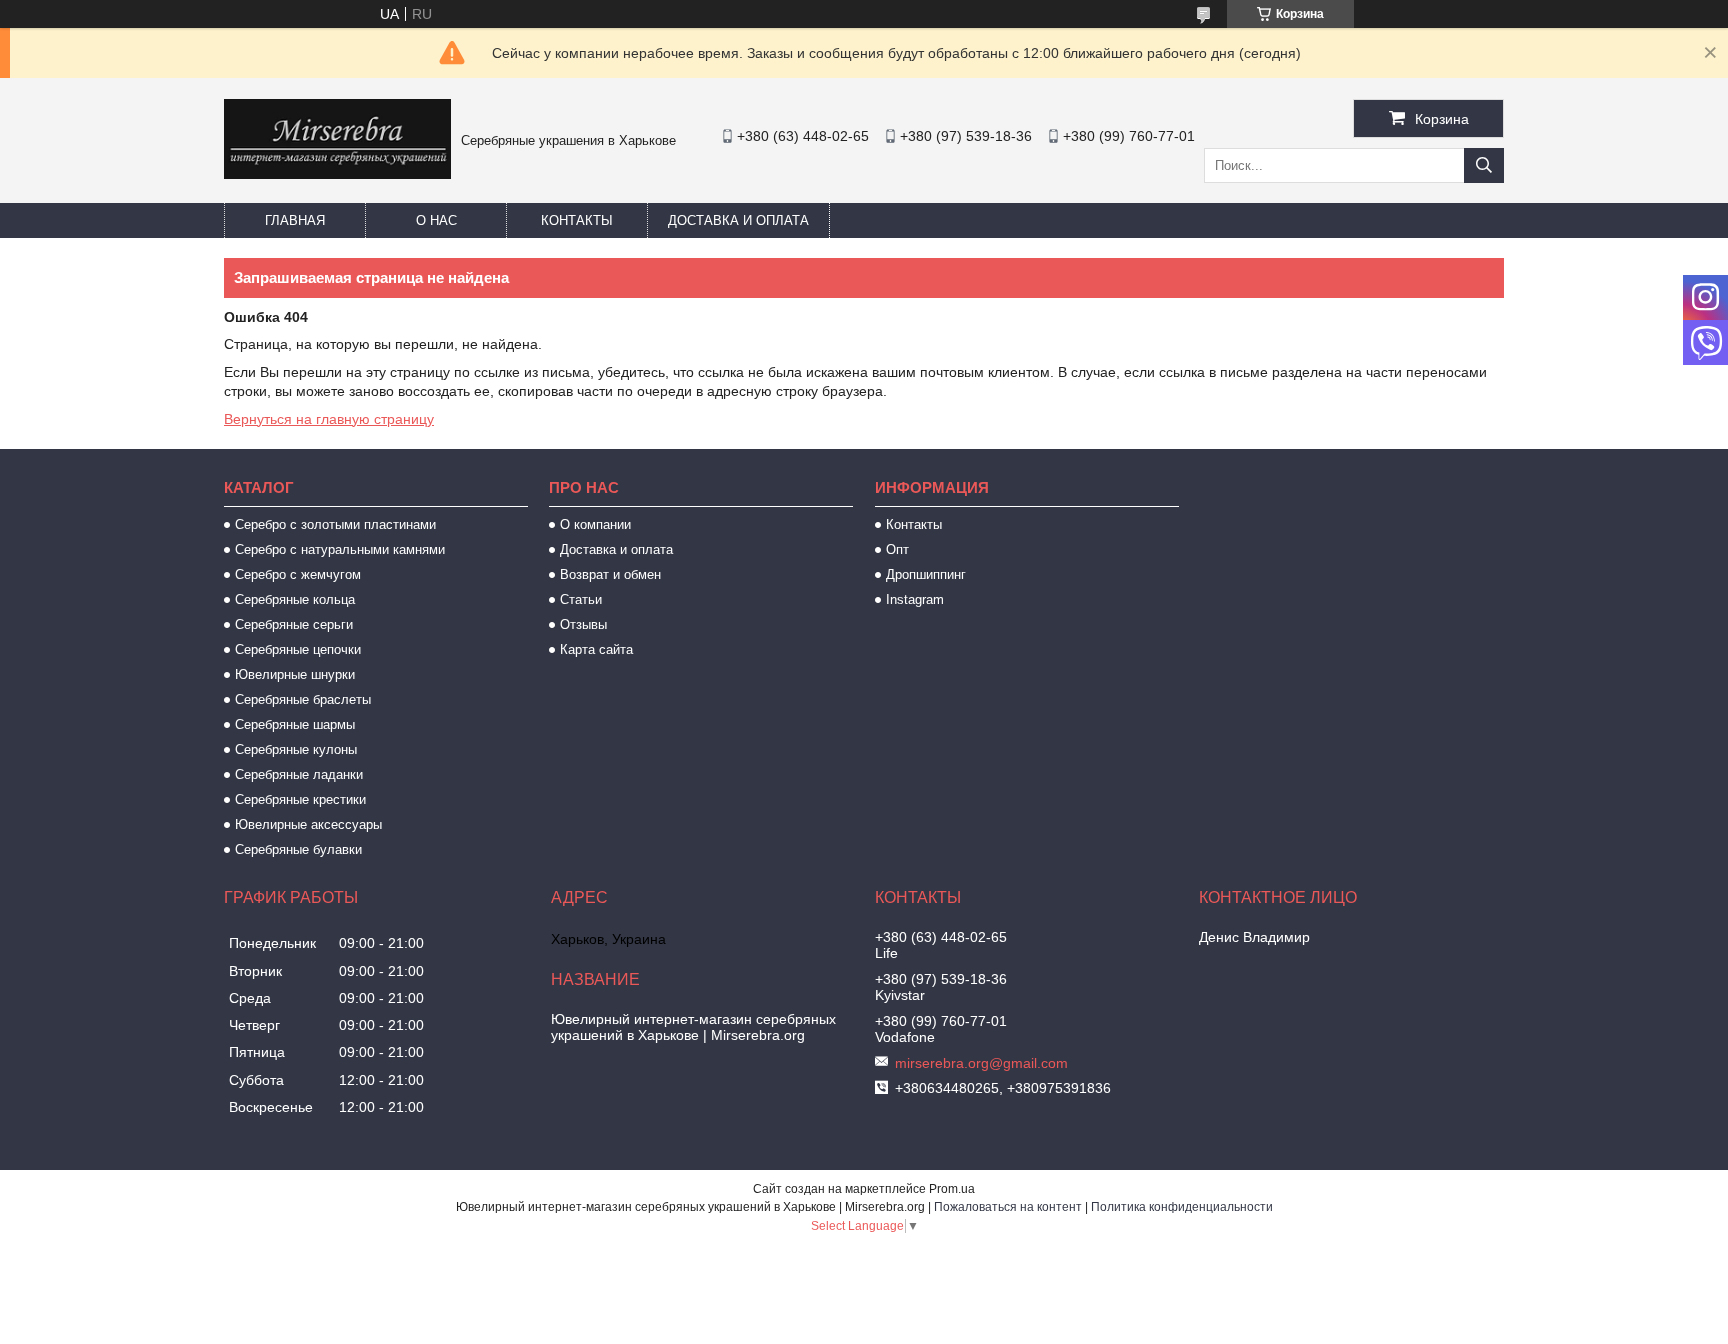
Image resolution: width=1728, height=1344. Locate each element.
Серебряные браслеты (303, 699)
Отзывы (583, 624)
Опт (897, 549)
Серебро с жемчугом (298, 574)
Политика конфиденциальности (1182, 1207)
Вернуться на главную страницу (329, 419)
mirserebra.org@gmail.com (981, 1063)
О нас (436, 220)
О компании (595, 524)
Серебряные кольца (295, 599)
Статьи (581, 599)
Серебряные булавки (298, 849)
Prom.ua (952, 1189)
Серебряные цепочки (298, 649)
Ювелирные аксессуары (308, 824)
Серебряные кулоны (296, 749)
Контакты (577, 220)
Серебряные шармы (295, 724)
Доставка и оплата (738, 220)
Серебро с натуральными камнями (340, 549)
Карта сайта (596, 649)
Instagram (915, 599)
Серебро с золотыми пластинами (335, 524)
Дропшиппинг (926, 574)
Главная (295, 220)
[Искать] (1484, 165)
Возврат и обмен (610, 574)
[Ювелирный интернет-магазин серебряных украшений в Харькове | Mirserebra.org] (337, 174)
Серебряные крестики (300, 799)
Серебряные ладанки (299, 774)
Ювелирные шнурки (295, 674)
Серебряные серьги (294, 624)
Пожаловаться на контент (1008, 1207)
